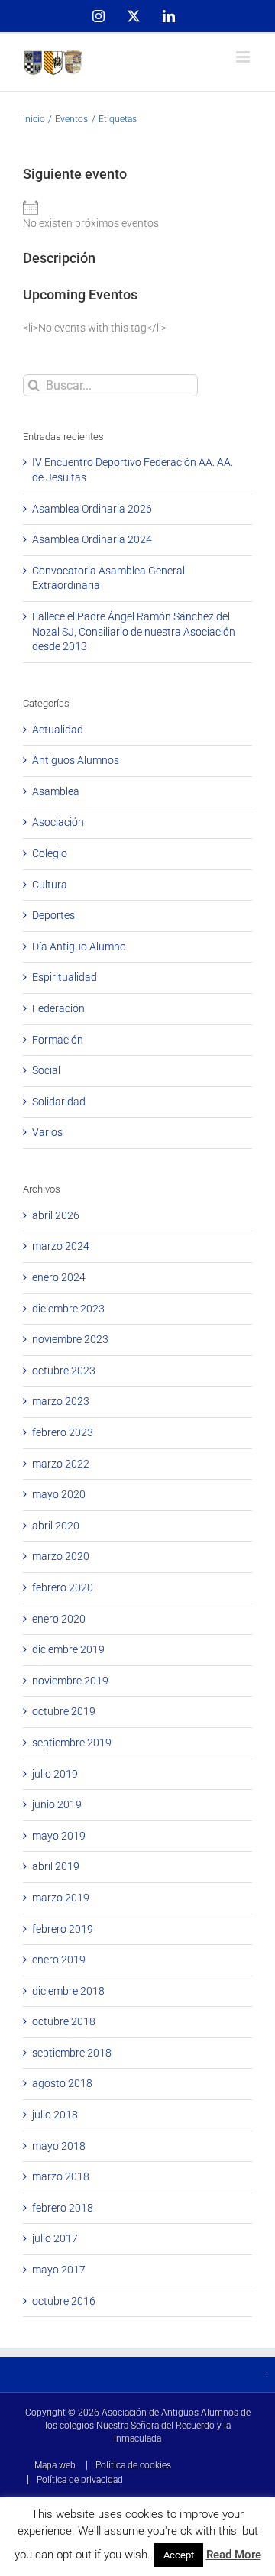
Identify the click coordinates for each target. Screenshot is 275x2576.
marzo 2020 (61, 1556)
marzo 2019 (61, 1898)
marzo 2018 (61, 2176)
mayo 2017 (59, 2270)
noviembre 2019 (70, 1681)
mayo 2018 (59, 2146)
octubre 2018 (64, 2021)
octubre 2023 (64, 1371)
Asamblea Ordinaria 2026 (92, 509)
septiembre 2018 (72, 2053)
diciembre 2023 (68, 1309)
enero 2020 (59, 1619)
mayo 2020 (59, 1494)
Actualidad (58, 730)
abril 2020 (56, 1526)
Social (46, 1070)
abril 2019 (56, 1866)
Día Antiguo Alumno (79, 947)
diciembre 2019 (68, 1649)
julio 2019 (55, 1774)
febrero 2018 (63, 2208)
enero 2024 (59, 1277)
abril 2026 (56, 1215)
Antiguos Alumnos (76, 760)
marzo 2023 (61, 1401)
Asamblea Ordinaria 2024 (92, 539)
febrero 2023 (63, 1432)
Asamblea (56, 791)
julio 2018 (55, 2115)
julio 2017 (55, 2238)
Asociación (58, 822)
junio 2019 (57, 1804)
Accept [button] (179, 2555)
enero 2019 (59, 1960)
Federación (58, 1008)
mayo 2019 (59, 1836)
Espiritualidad (65, 977)
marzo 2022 (61, 1464)
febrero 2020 (63, 1587)
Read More (234, 2555)
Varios (47, 1132)
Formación (58, 1040)
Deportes (53, 915)
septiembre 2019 (72, 1743)
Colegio (50, 853)
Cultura (50, 885)
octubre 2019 (64, 1711)
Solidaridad (59, 1102)
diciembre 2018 (68, 1991)
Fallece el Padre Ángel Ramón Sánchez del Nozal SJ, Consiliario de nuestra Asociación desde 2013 (134, 631)
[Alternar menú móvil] (244, 57)
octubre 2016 (64, 2301)
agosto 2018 (62, 2083)
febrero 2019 (63, 1929)
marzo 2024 (61, 1246)
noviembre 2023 (70, 1339)
